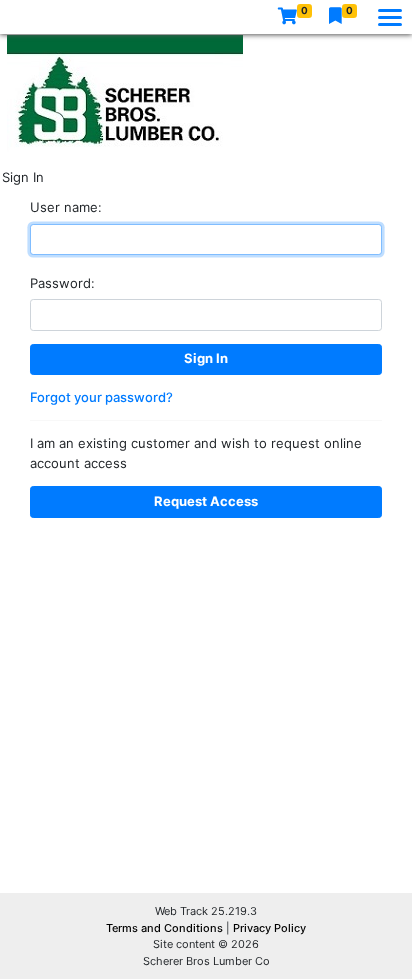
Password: (62, 283)
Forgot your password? (101, 397)
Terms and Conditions (166, 928)
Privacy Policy (269, 928)
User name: (66, 207)
